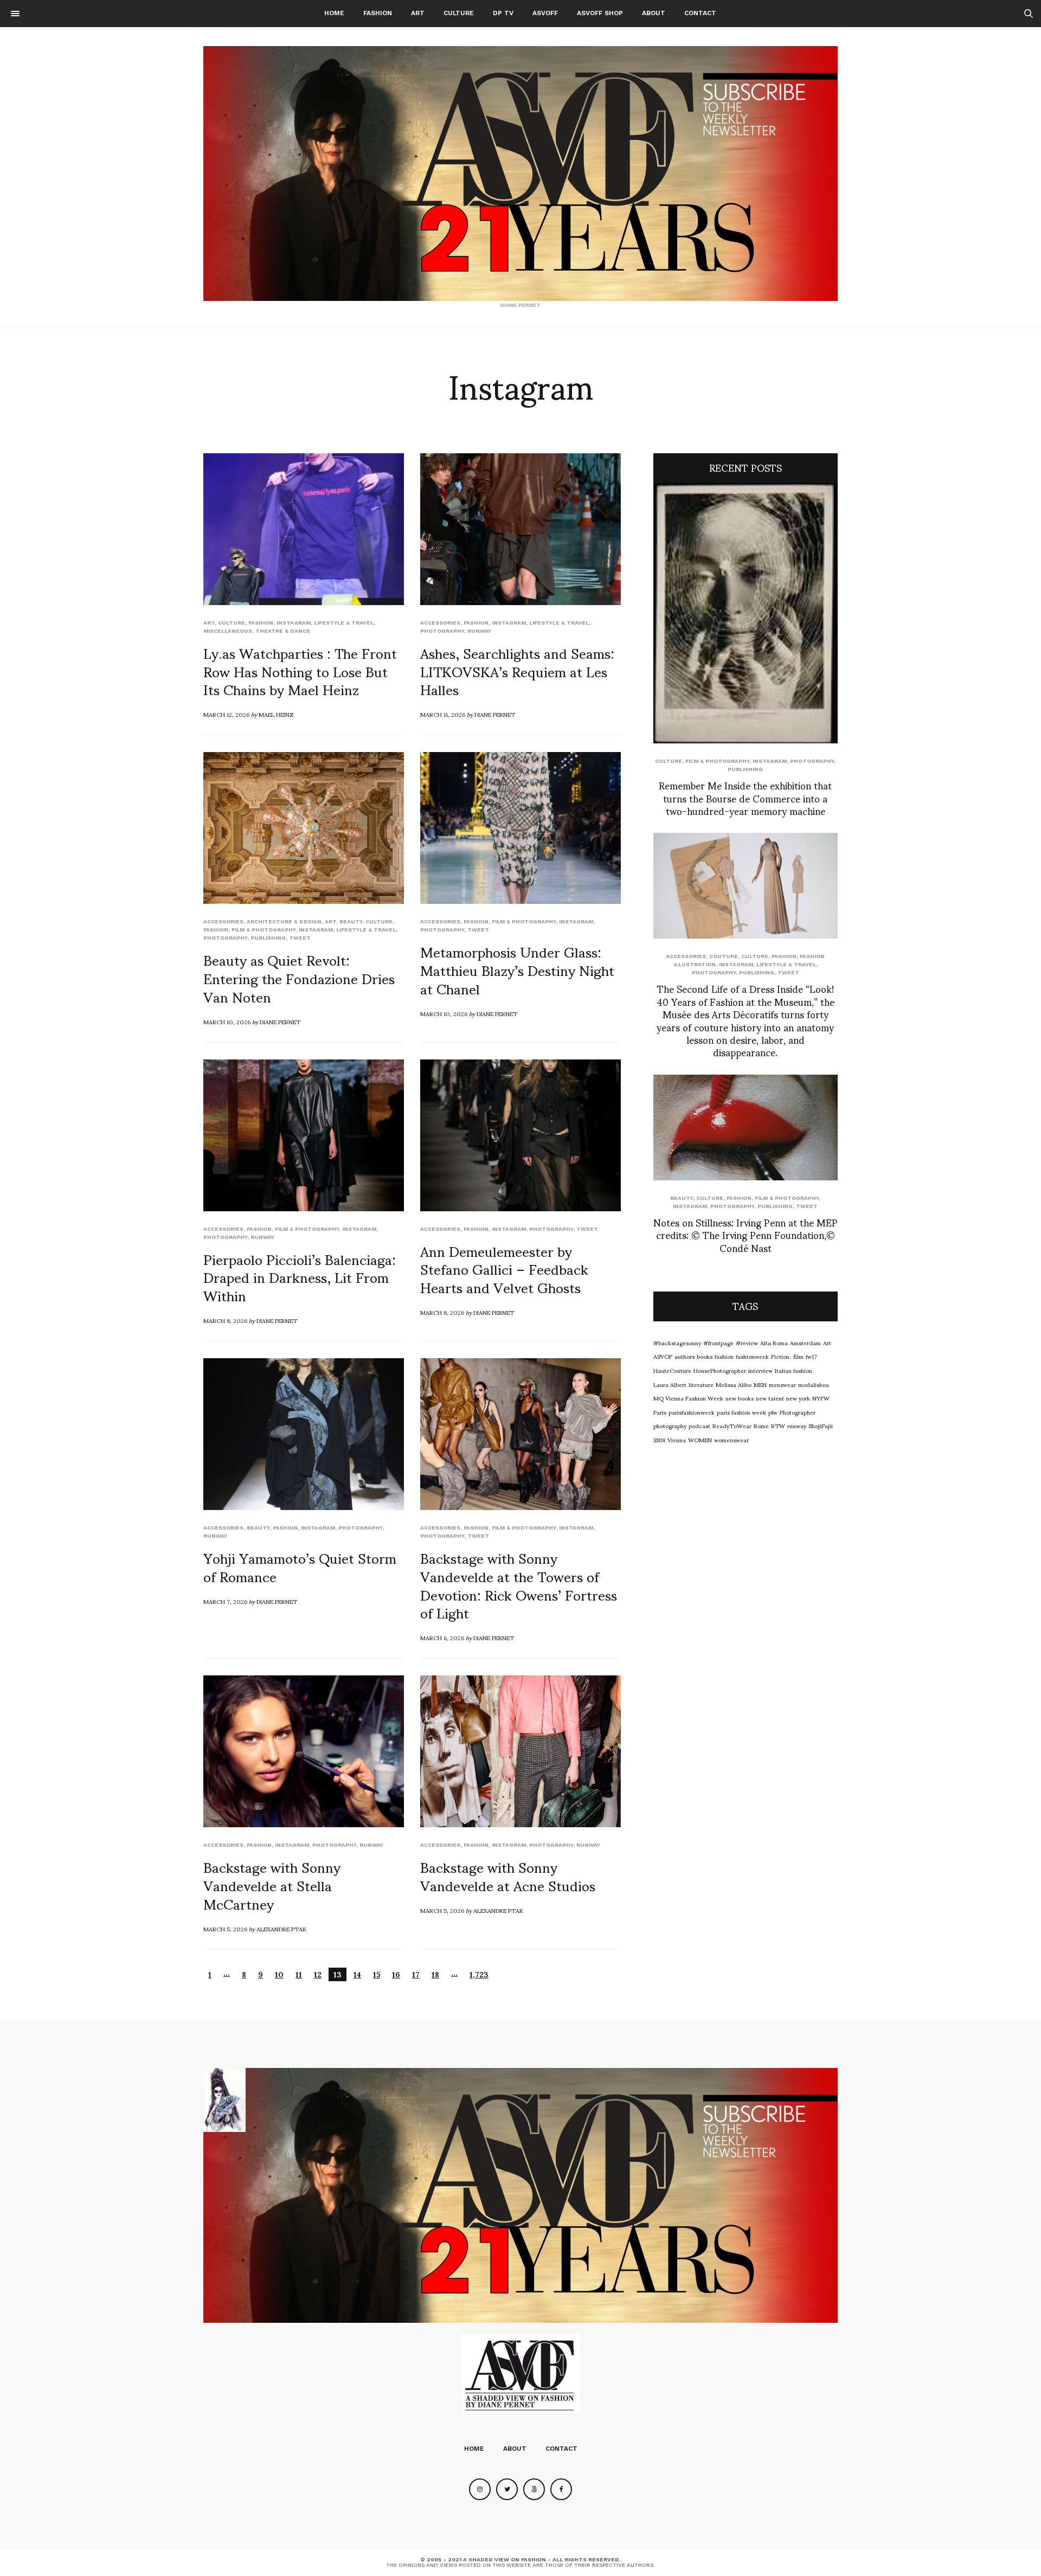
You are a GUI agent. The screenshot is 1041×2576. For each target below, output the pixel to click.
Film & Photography (264, 930)
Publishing (268, 938)
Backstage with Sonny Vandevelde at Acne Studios (508, 1875)
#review (747, 1342)
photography (670, 1425)
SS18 (659, 1440)
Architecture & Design (284, 921)
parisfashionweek (692, 1412)
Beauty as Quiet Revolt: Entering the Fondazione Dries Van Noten (299, 978)
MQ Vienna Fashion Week (688, 1398)
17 (416, 1974)
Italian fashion (793, 1370)
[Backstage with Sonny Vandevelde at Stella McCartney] (304, 1751)
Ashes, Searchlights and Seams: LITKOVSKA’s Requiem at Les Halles (517, 671)
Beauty (351, 921)
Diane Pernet (495, 714)
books (705, 1356)
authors (685, 1356)
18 (435, 1974)
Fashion (378, 13)
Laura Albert (670, 1384)
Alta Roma (774, 1342)
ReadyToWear (732, 1425)
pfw (773, 1412)
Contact (700, 13)
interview (760, 1370)
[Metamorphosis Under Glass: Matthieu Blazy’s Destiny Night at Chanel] (520, 828)
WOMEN (700, 1440)
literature (701, 1384)
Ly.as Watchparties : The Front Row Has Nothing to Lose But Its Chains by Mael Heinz (300, 671)
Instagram (294, 623)
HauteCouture (672, 1370)
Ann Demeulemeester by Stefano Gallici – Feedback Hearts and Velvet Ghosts (504, 1269)
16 (396, 1974)
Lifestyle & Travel (344, 623)
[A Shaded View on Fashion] (520, 174)
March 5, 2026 (225, 1929)
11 (299, 1974)
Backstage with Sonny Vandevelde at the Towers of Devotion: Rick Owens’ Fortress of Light (519, 1585)
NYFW (821, 1398)
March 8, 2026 (225, 1320)
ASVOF (663, 1356)
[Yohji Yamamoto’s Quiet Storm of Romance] (304, 1434)
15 (377, 1974)
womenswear (731, 1440)
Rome (761, 1425)
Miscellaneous (228, 631)
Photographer (798, 1412)
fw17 (811, 1356)
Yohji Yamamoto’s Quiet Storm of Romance (300, 1566)
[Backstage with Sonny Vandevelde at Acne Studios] (520, 1751)
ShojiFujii (821, 1425)
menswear (782, 1384)
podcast (699, 1425)
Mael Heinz (276, 714)
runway (479, 631)
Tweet (300, 938)
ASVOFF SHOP (600, 13)
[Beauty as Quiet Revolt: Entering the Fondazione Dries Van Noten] (304, 828)
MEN (760, 1384)
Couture (724, 956)
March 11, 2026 (443, 714)
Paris (660, 1412)
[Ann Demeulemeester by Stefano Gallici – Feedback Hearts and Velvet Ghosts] (520, 1135)
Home (334, 13)
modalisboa (814, 1384)
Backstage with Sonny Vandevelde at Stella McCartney (272, 1885)
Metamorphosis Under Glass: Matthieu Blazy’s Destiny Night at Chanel (517, 969)
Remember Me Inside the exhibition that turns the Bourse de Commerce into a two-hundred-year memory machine (745, 798)
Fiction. (781, 1356)
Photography (442, 631)
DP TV (503, 13)
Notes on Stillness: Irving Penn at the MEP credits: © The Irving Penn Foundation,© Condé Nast (746, 1235)
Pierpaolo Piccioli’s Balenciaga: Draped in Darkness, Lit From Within (300, 1277)
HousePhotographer (720, 1370)
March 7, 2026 (225, 1601)
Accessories (440, 623)
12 (318, 1974)
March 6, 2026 (442, 1637)
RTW (778, 1425)
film (798, 1356)
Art (418, 13)
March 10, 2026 (227, 1022)
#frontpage (718, 1342)
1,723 (479, 1974)
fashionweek (752, 1356)
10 (279, 1974)
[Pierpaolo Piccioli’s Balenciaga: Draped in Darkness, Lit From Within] (304, 1135)
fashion (724, 1356)
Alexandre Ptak (281, 1929)
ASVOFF (545, 13)
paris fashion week (741, 1412)
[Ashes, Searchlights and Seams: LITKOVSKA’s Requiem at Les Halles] (520, 529)
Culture (459, 13)
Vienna (677, 1440)
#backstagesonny (677, 1342)
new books (740, 1398)
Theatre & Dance (283, 631)
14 (357, 1974)
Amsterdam (805, 1342)
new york (798, 1398)
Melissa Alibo (734, 1384)
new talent (770, 1398)
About (654, 13)
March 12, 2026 (226, 714)
